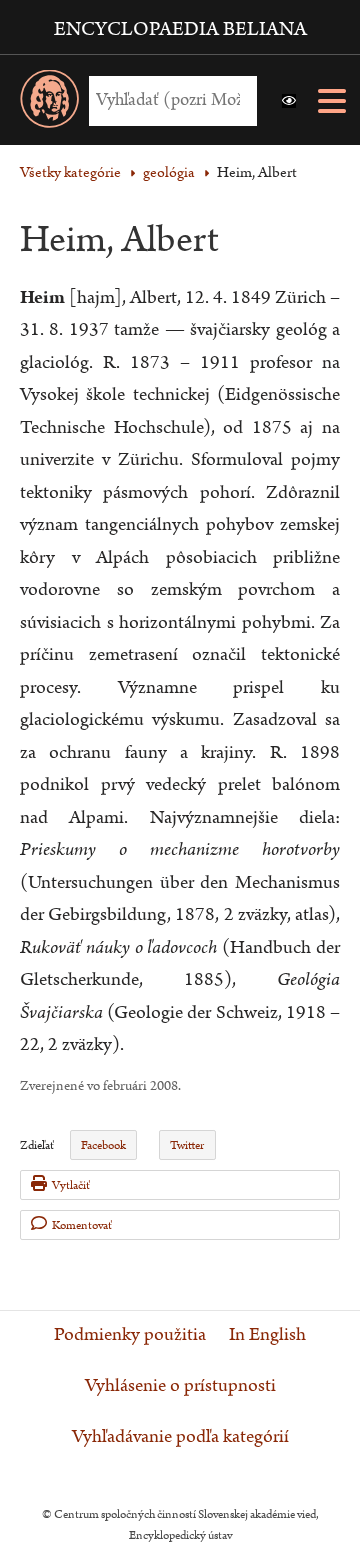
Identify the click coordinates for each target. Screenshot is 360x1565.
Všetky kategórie (70, 172)
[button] (289, 101)
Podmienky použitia (130, 1335)
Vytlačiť (71, 1185)
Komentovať (82, 1225)
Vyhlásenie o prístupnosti (180, 1386)
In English (267, 1335)
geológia (169, 172)
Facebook (103, 1145)
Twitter (187, 1145)
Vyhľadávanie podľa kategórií (180, 1437)
